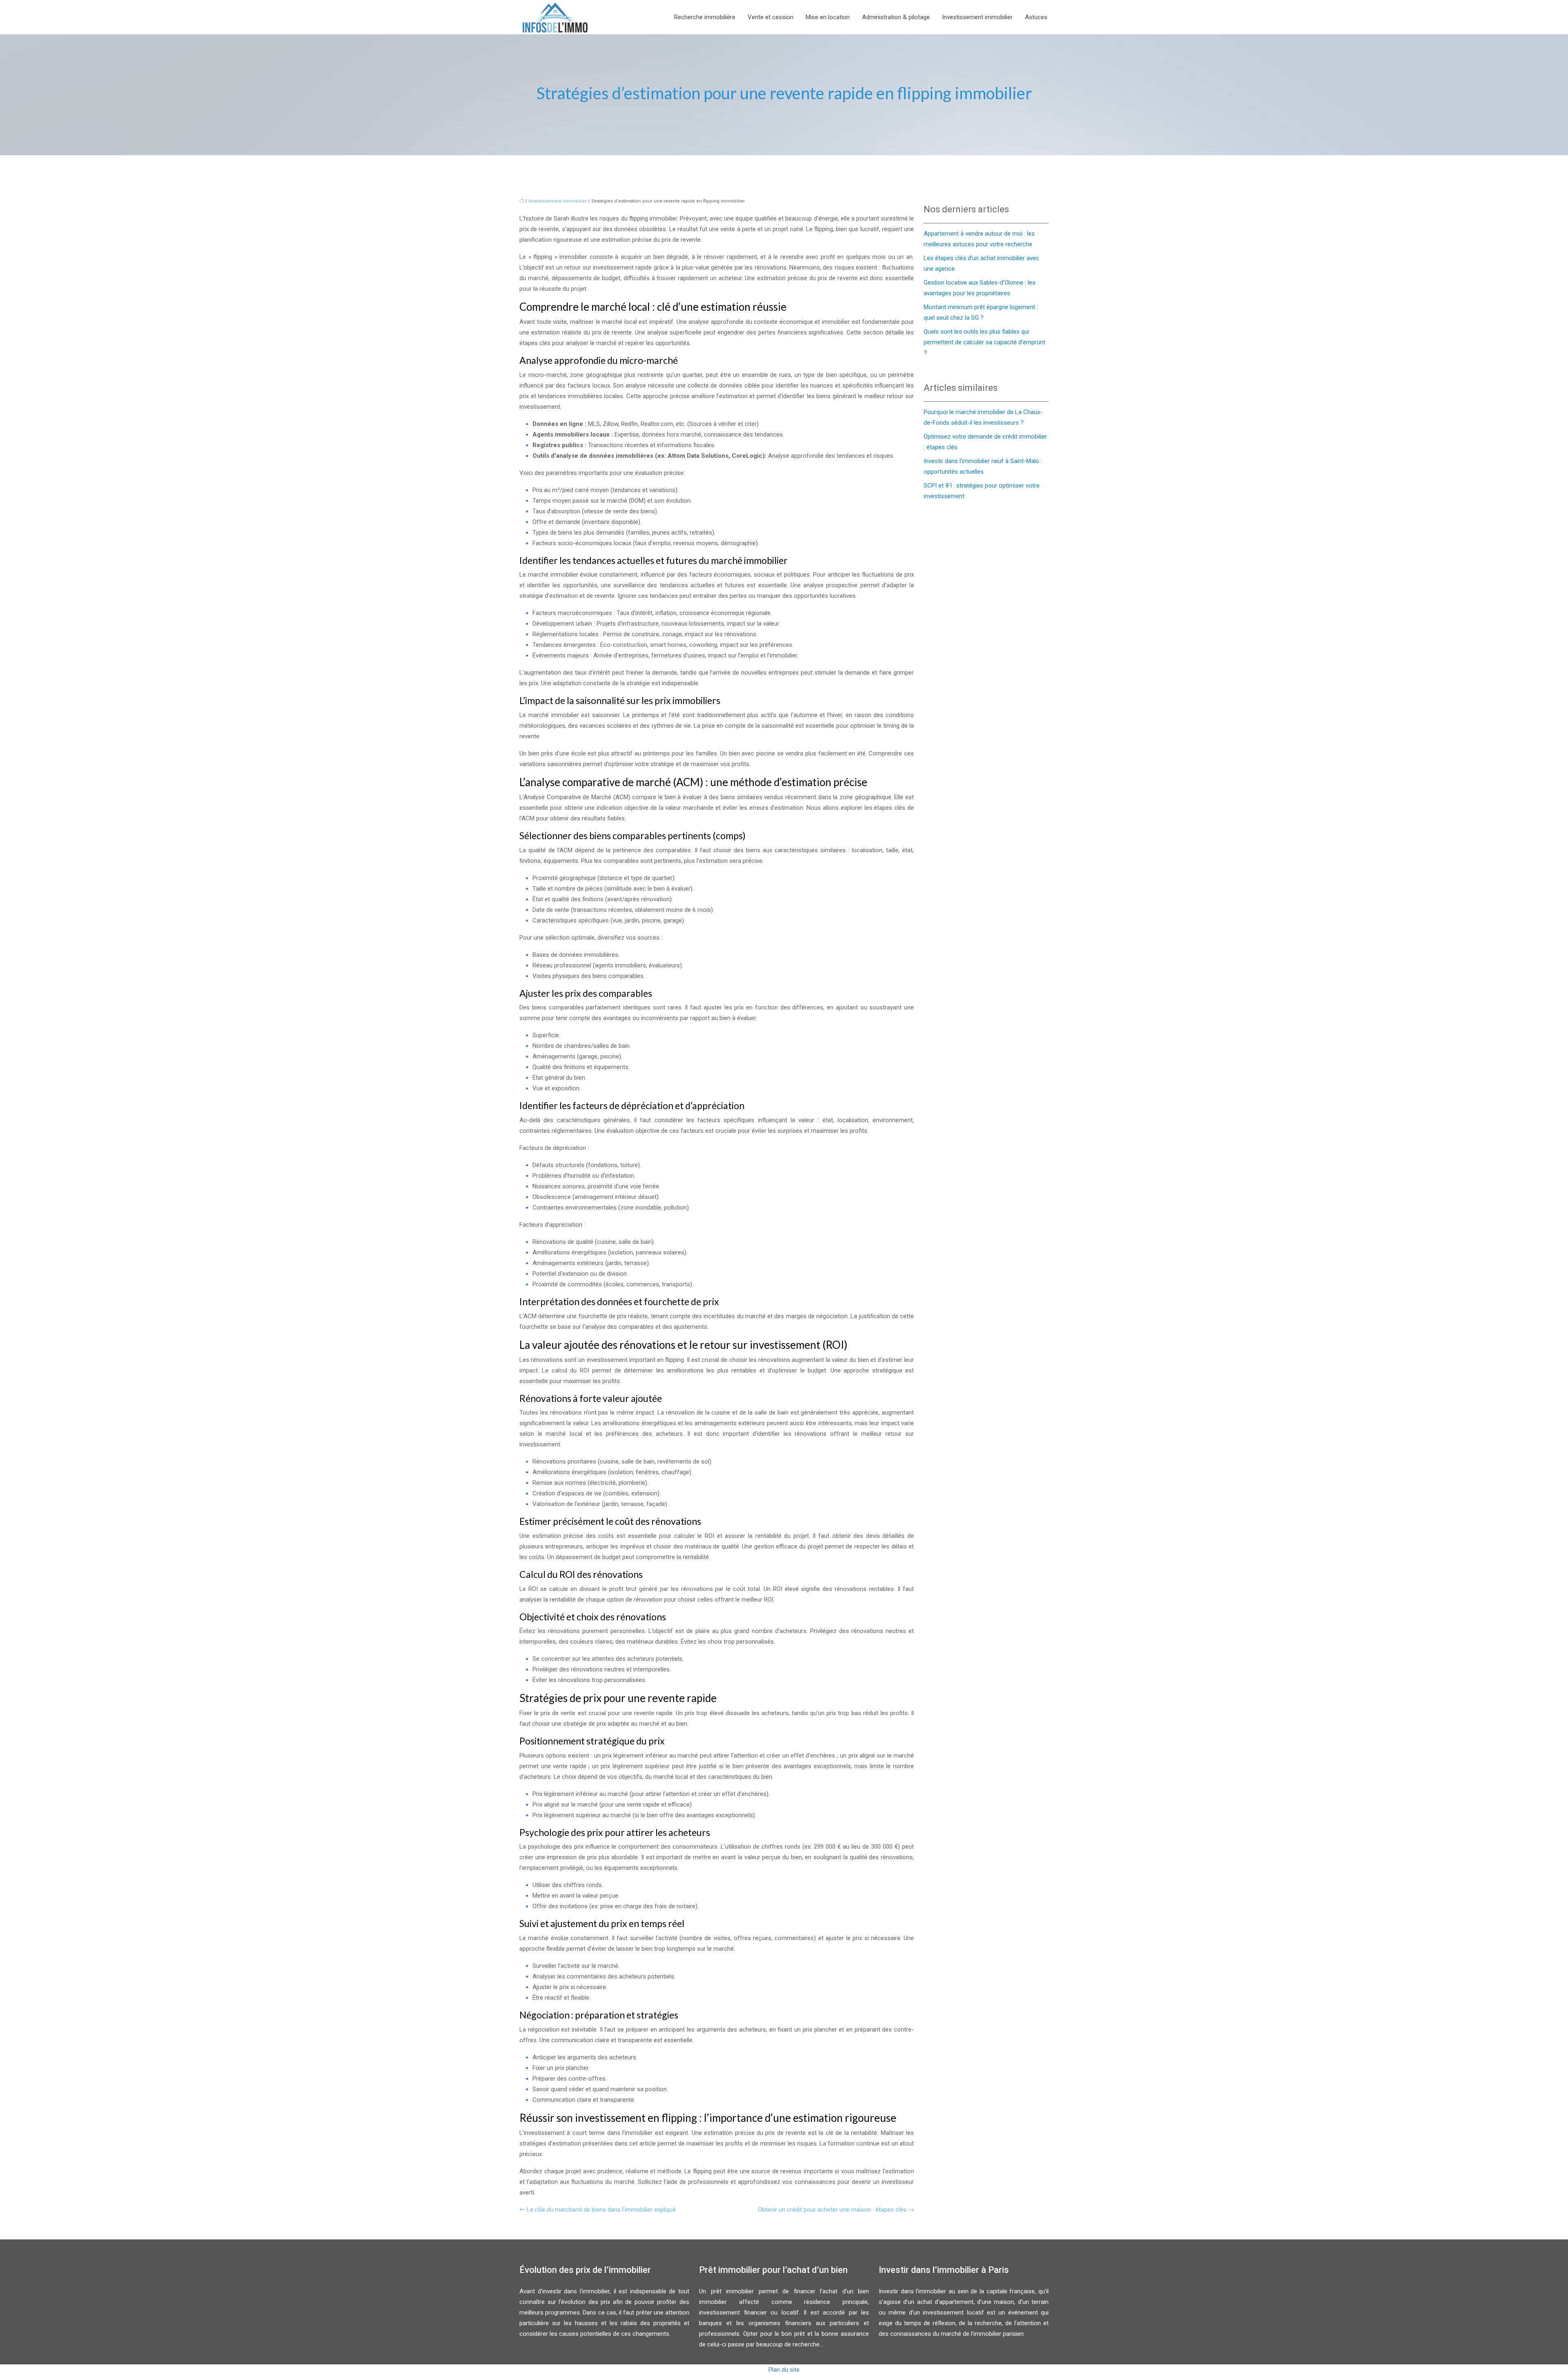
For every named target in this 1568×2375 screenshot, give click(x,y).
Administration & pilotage (896, 17)
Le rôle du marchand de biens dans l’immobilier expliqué (601, 2210)
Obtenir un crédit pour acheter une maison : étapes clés (832, 2210)
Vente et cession (771, 17)
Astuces (1036, 17)
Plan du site (784, 2370)
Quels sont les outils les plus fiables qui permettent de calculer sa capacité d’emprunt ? (984, 342)
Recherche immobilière (705, 17)
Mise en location (828, 17)
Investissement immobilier (977, 17)
